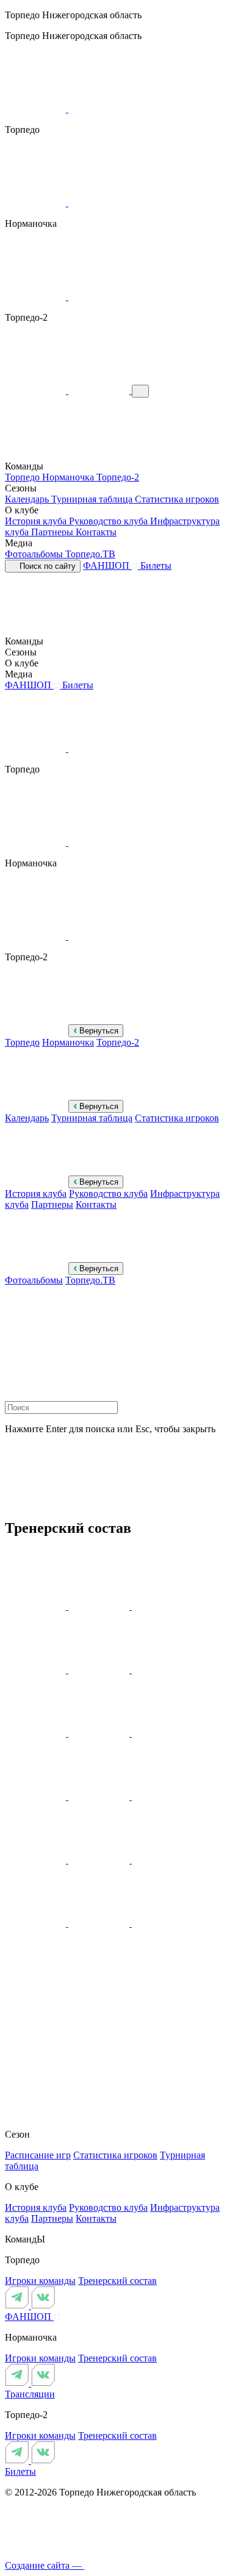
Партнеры (53, 532)
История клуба (37, 521)
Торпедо (23, 477)
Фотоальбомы (35, 554)
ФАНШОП (107, 566)
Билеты (156, 566)
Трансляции (30, 2394)
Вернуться (98, 1031)
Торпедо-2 (118, 477)
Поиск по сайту (46, 566)
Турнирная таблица (93, 499)
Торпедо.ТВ (90, 554)
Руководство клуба (110, 521)
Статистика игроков (177, 499)
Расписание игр (38, 2155)
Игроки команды (40, 2281)
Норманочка (69, 477)
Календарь (28, 499)
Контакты (96, 532)
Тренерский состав (117, 2281)
